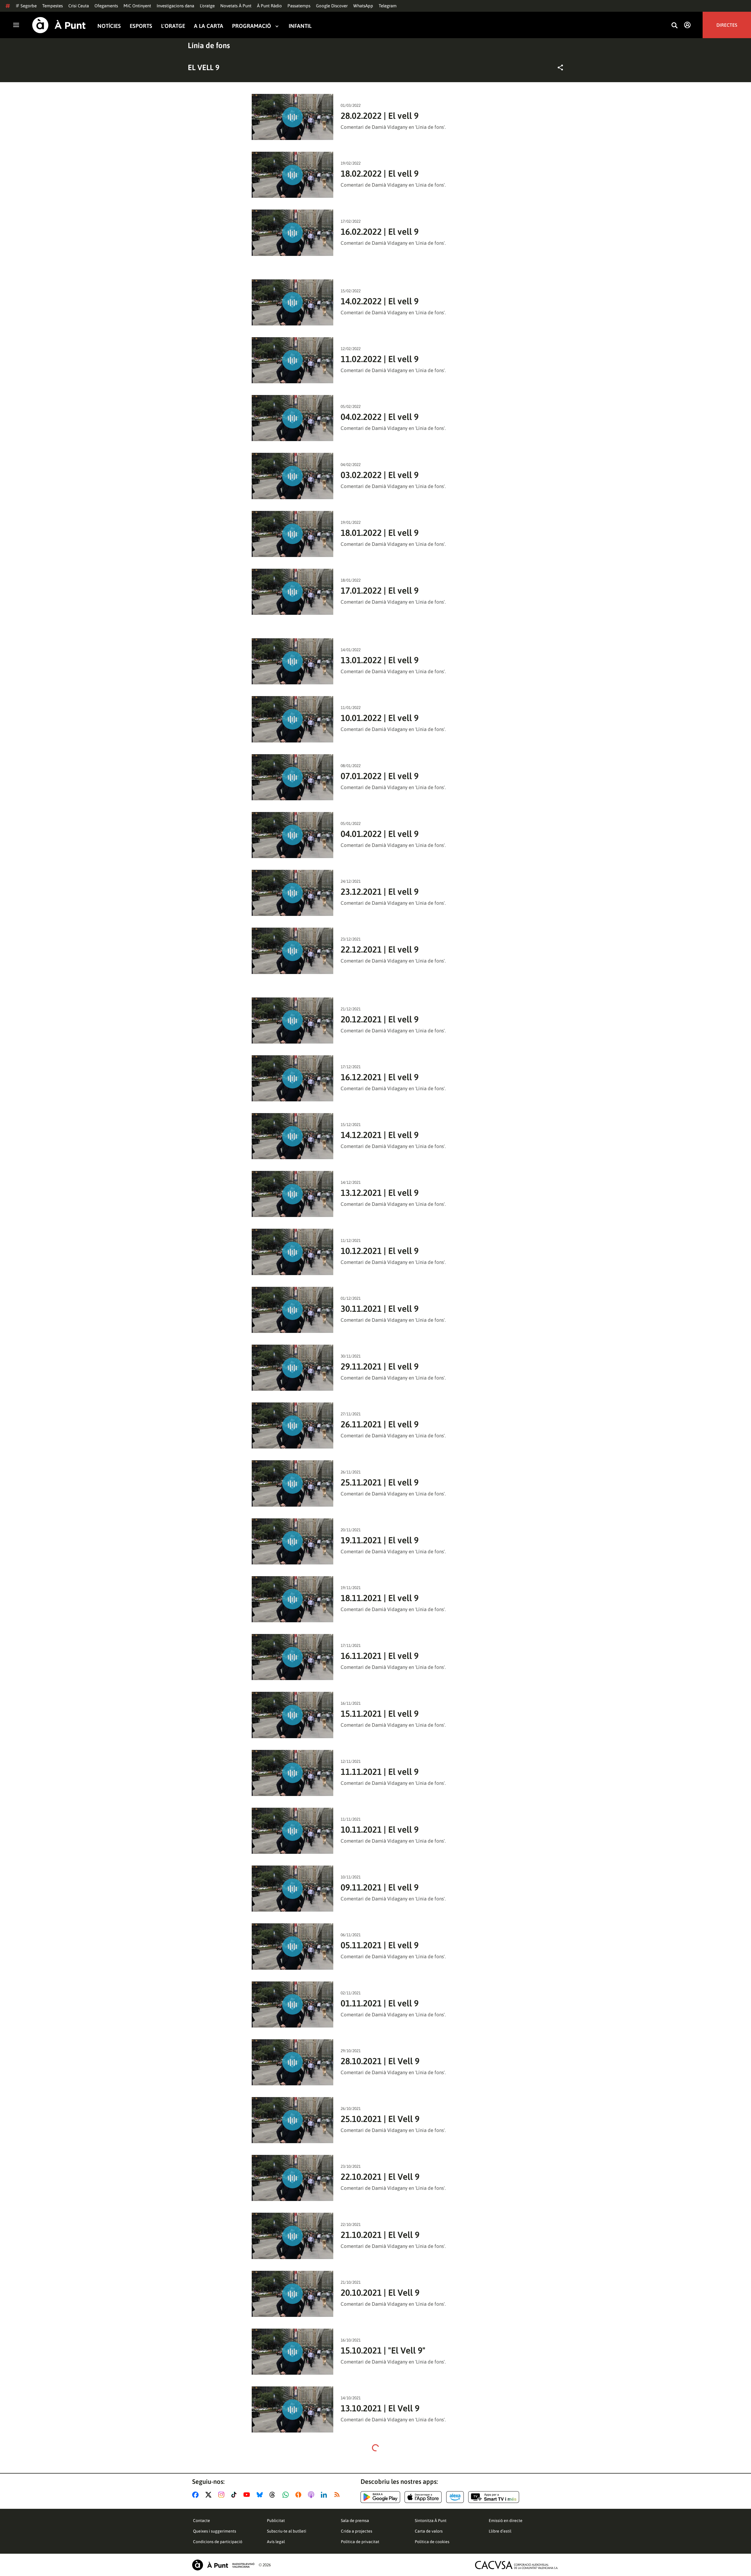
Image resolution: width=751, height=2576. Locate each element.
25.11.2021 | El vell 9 (380, 1482)
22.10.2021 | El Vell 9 (380, 2177)
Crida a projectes (357, 2531)
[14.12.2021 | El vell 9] (293, 1136)
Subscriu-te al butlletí (287, 2531)
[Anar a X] (210, 2495)
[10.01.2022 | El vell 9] (293, 719)
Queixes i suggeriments (215, 2531)
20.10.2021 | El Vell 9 (380, 2293)
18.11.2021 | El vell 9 (380, 1598)
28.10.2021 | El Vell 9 (380, 2061)
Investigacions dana (175, 6)
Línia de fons (209, 45)
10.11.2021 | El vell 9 (380, 1829)
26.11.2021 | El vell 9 (380, 1424)
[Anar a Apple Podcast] (312, 2495)
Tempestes (53, 6)
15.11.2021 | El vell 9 (380, 1714)
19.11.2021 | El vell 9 (380, 1540)
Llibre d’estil (500, 2531)
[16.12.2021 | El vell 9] (293, 1078)
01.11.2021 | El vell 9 (380, 2003)
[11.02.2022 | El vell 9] (293, 360)
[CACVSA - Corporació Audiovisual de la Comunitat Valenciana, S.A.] (517, 2565)
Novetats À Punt (236, 6)
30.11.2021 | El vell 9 (380, 1309)
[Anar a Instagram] (223, 2495)
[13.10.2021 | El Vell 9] (293, 2409)
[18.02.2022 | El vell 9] (293, 175)
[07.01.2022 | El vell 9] (293, 777)
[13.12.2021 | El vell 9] (293, 1194)
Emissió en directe (506, 2521)
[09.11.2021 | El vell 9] (293, 1889)
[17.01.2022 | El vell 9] (293, 592)
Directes (727, 25)
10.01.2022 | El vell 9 (380, 718)
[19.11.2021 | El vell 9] (293, 1541)
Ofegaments (106, 6)
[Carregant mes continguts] (375, 2448)
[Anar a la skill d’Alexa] (455, 2497)
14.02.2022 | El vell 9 (380, 301)
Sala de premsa (355, 2521)
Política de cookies (432, 2542)
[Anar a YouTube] (248, 2495)
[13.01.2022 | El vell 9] (293, 661)
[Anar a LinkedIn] (325, 2495)
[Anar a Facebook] (197, 2495)
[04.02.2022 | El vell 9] (293, 418)
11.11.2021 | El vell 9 (380, 1772)
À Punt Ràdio (269, 6)
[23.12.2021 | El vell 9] (293, 893)
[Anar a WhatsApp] (287, 2495)
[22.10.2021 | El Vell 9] (293, 2178)
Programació (252, 26)
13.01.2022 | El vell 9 (380, 660)
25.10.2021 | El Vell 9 (380, 2119)
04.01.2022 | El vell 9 (380, 834)
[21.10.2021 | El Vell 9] (293, 2236)
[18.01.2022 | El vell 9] (293, 534)
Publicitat (276, 2521)
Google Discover (332, 6)
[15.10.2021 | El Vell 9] (293, 2352)
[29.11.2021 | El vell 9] (293, 1368)
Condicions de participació (218, 2542)
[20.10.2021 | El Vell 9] (293, 2294)
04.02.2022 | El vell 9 (380, 417)
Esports (141, 26)
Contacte (202, 2521)
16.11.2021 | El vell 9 (380, 1656)
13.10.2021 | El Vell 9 (380, 2408)
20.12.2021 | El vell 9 (380, 1019)
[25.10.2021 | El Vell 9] (293, 2120)
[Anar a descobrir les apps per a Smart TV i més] (494, 2497)
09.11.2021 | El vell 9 (380, 1887)
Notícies (109, 26)
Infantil (300, 26)
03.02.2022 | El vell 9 (380, 475)
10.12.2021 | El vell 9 (380, 1251)
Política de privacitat (360, 2542)
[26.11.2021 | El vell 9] (293, 1425)
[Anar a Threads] (274, 2495)
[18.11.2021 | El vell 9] (293, 1599)
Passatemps (299, 6)
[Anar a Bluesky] (261, 2495)
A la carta (209, 26)
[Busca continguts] (674, 26)
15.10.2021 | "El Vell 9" (383, 2350)
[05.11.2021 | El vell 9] (293, 1946)
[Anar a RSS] (338, 2495)
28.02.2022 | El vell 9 (380, 116)
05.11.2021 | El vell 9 (380, 1945)
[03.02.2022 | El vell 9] (293, 476)
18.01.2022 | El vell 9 (380, 533)
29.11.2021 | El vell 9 (380, 1366)
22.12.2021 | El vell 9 (380, 949)
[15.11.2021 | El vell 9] (293, 1715)
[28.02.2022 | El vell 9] (293, 117)
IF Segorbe (26, 6)
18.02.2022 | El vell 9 (380, 173)
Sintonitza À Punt (431, 2521)
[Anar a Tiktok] (235, 2495)
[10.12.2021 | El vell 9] (293, 1252)
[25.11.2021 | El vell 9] (293, 1483)
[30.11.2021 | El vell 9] (293, 1310)
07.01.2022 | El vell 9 (380, 776)
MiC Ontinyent (137, 6)
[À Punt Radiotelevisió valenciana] (223, 2565)
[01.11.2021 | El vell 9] (293, 2004)
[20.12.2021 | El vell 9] (293, 1021)
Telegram (388, 6)
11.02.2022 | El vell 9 (380, 359)
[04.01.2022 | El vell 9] (293, 835)
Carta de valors (429, 2531)
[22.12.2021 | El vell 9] (293, 951)
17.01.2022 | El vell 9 (380, 590)
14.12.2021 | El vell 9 (380, 1135)
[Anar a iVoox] (300, 2495)
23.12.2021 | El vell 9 (380, 892)
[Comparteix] (560, 67)
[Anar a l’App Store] (423, 2497)
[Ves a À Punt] (59, 25)
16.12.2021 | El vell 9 (380, 1077)
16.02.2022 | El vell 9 (380, 232)
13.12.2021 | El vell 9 (380, 1193)
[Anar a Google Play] (380, 2497)
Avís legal (276, 2542)
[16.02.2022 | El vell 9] (293, 233)
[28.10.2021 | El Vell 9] (293, 2062)
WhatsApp (363, 6)
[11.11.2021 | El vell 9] (293, 1773)
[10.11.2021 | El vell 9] (293, 1831)
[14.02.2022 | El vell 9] (293, 302)
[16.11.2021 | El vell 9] (293, 1657)
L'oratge (207, 6)
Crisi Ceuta (79, 6)
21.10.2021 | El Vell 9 (380, 2235)
